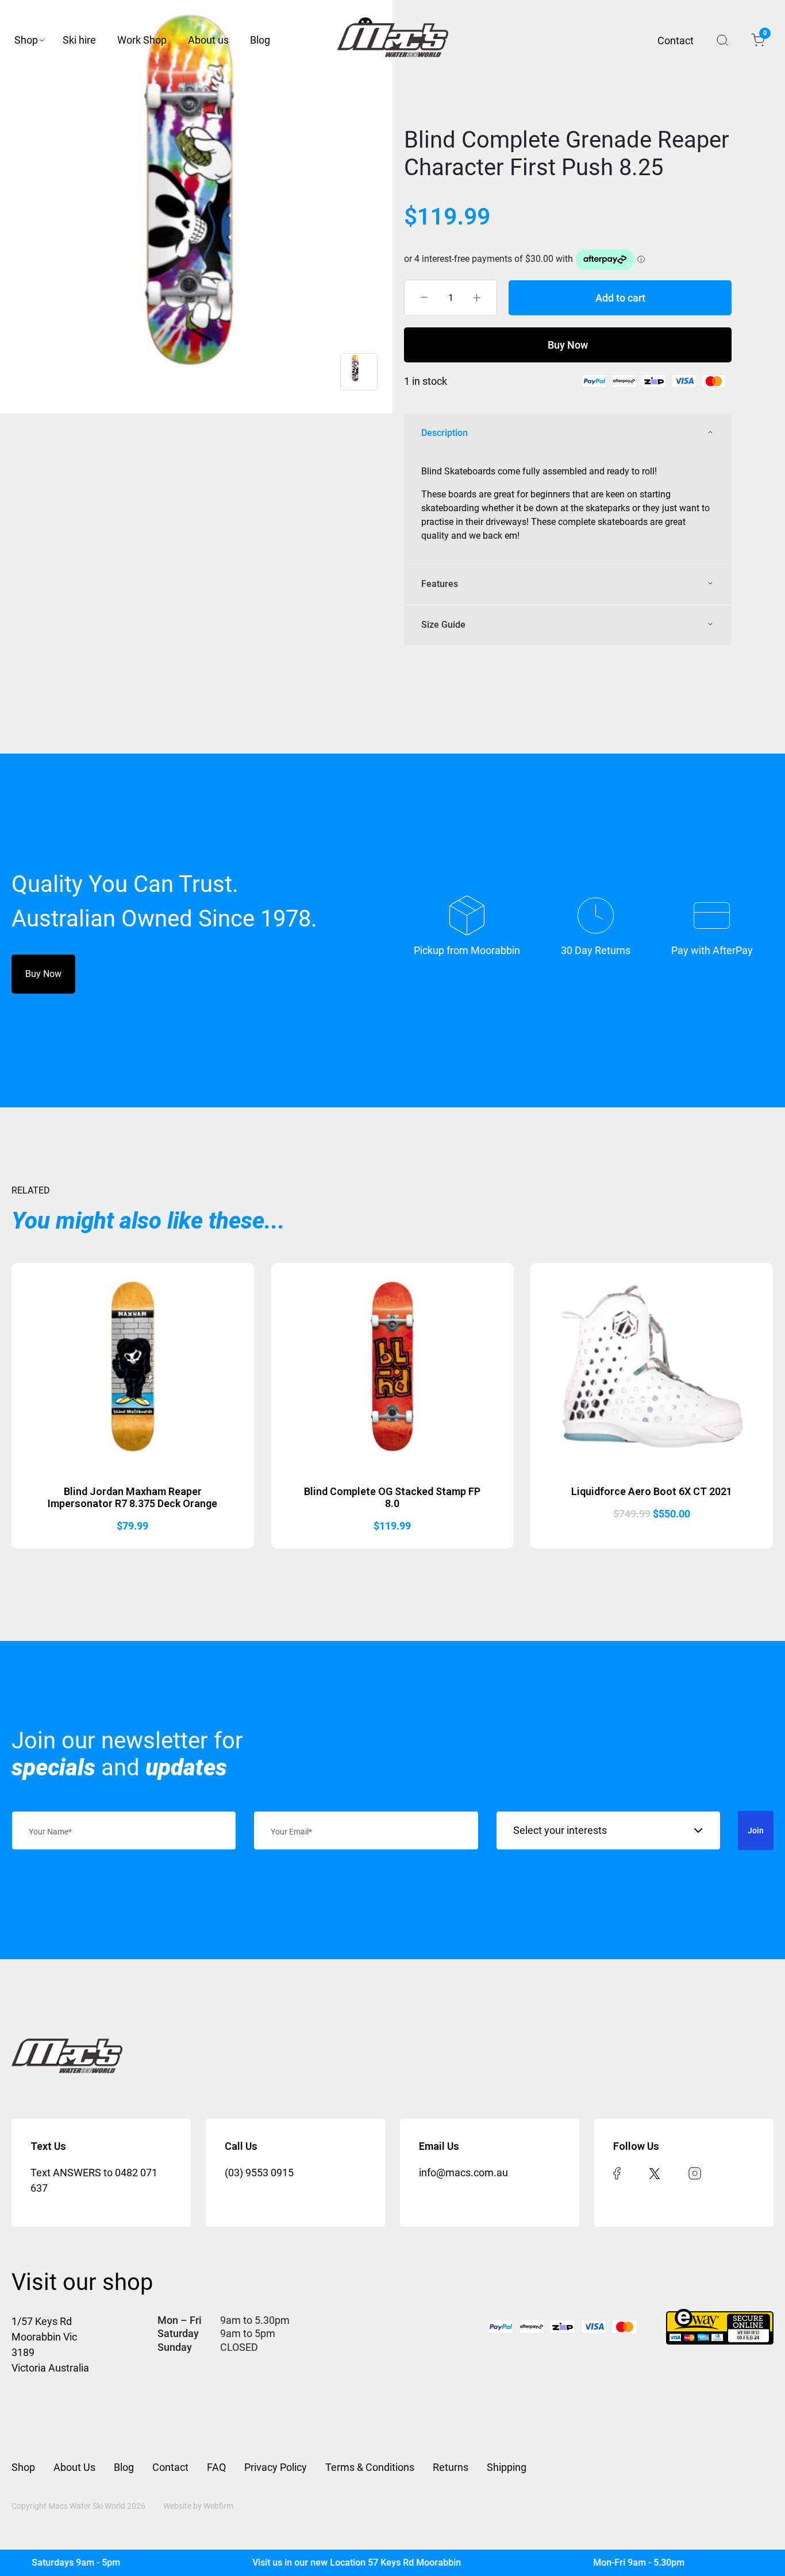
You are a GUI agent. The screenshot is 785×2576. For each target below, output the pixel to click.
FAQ (216, 2467)
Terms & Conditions (370, 2467)
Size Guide (443, 625)
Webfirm (218, 2506)
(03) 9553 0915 (259, 2173)
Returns (451, 2467)
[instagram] (695, 2173)
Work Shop (142, 40)
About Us (74, 2467)
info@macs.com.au (463, 2173)
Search (722, 40)
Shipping (507, 2467)
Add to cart (620, 298)
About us (208, 40)
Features (440, 584)
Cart (764, 35)
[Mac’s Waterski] (393, 40)
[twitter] (655, 2173)
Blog (260, 40)
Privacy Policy (276, 2467)
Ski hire (79, 40)
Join (756, 1830)
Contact (676, 40)
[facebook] (617, 2173)
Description (445, 433)
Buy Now (568, 345)
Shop (26, 40)
